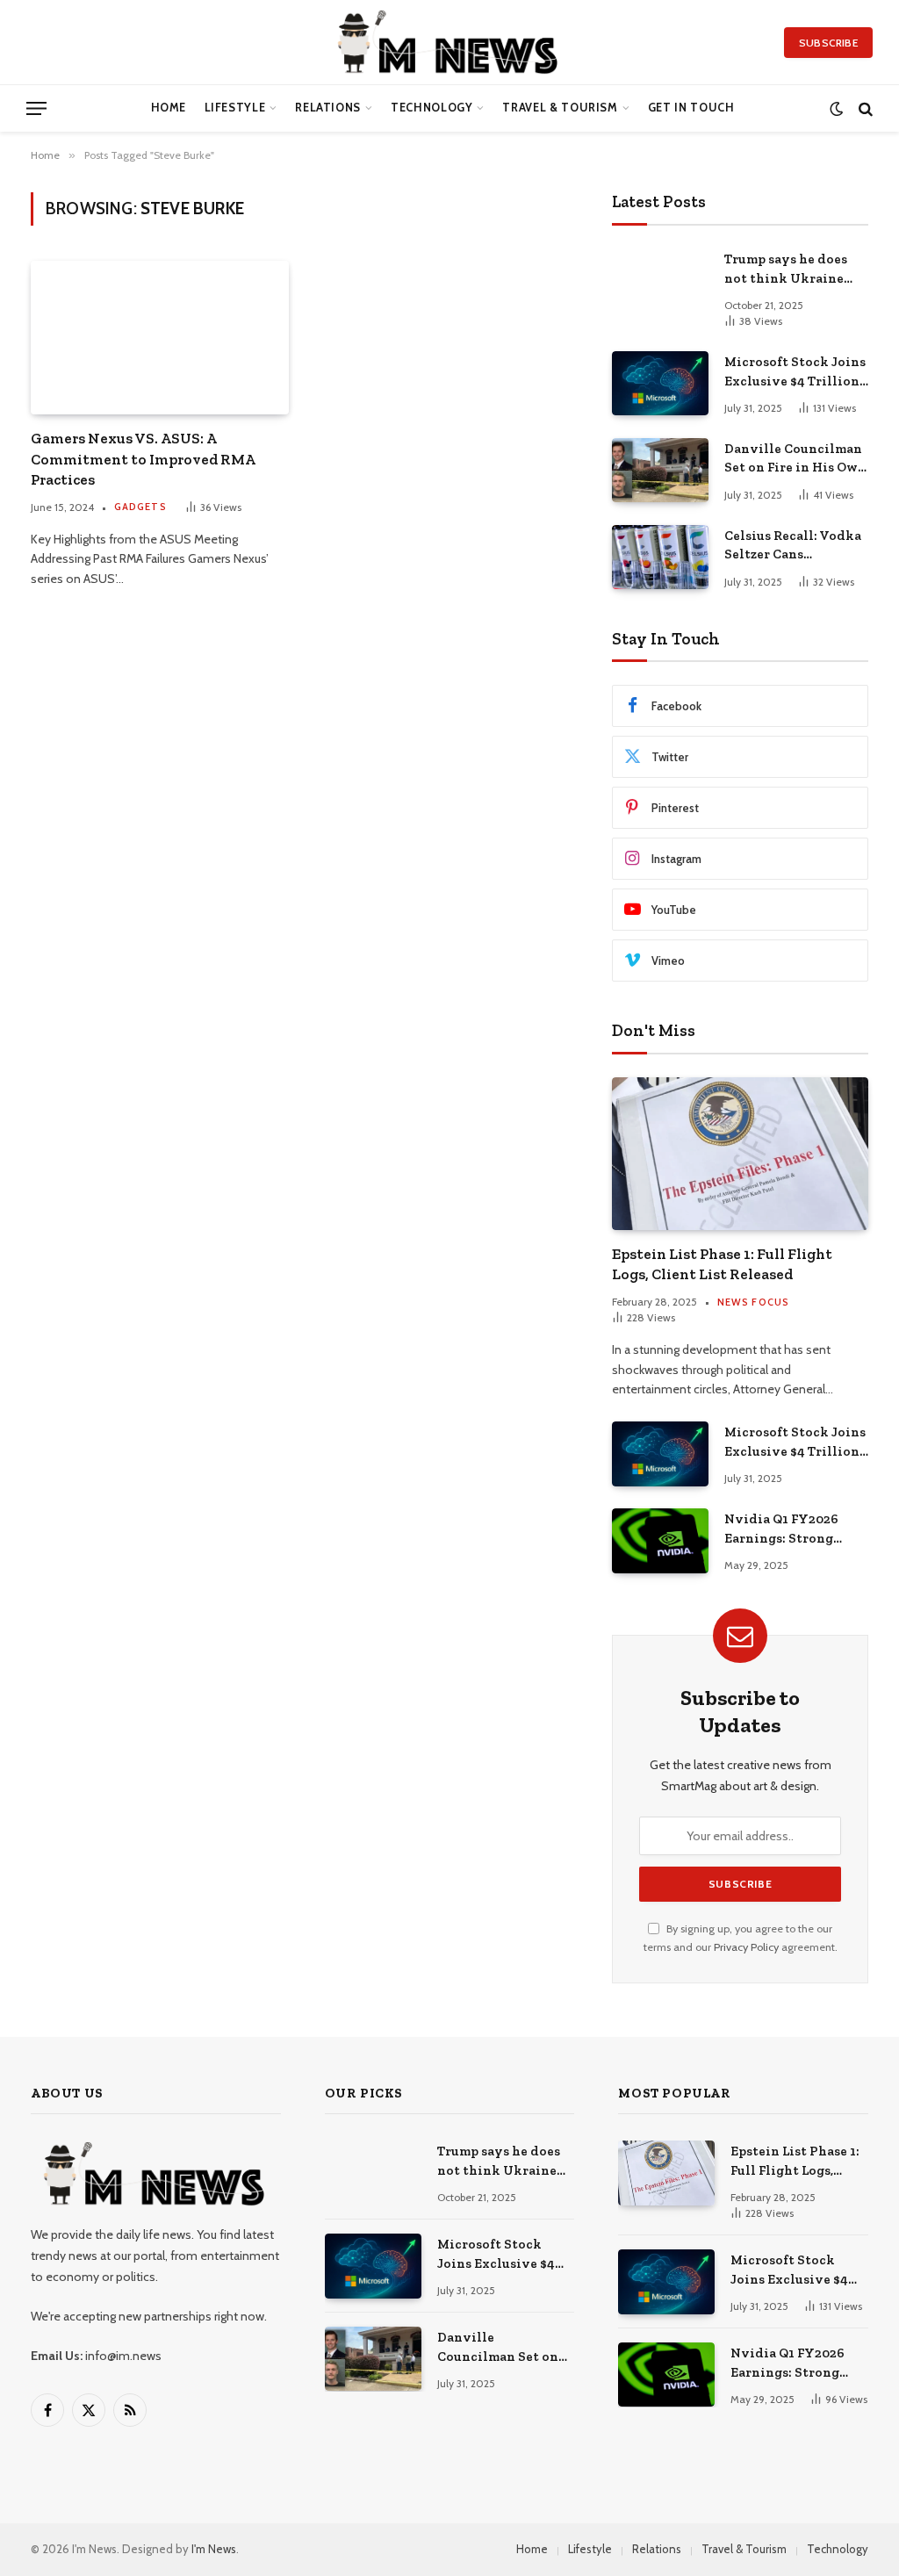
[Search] (864, 108)
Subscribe (828, 43)
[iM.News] (450, 42)
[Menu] (36, 108)
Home (169, 108)
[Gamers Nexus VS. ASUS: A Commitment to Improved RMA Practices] (160, 338)
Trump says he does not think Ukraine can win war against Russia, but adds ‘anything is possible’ (792, 270)
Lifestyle (235, 108)
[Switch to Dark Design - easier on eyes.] (836, 108)
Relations (328, 108)
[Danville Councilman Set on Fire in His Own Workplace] (660, 470)
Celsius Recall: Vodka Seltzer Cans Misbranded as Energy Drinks (795, 546)
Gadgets (140, 507)
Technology (432, 108)
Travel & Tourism (560, 108)
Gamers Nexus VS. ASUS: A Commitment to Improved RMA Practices (143, 458)
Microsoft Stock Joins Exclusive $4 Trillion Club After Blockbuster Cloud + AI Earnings (795, 372)
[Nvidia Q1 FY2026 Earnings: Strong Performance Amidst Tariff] (660, 1540)
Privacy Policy (746, 1947)
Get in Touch (691, 108)
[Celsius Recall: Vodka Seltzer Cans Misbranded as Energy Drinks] (660, 557)
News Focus (753, 1302)
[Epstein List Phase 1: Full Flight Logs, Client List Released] (740, 1154)
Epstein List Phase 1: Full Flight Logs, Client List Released (722, 1264)
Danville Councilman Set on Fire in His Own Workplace (795, 459)
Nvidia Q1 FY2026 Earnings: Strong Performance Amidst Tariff (791, 1529)
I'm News (214, 2549)
